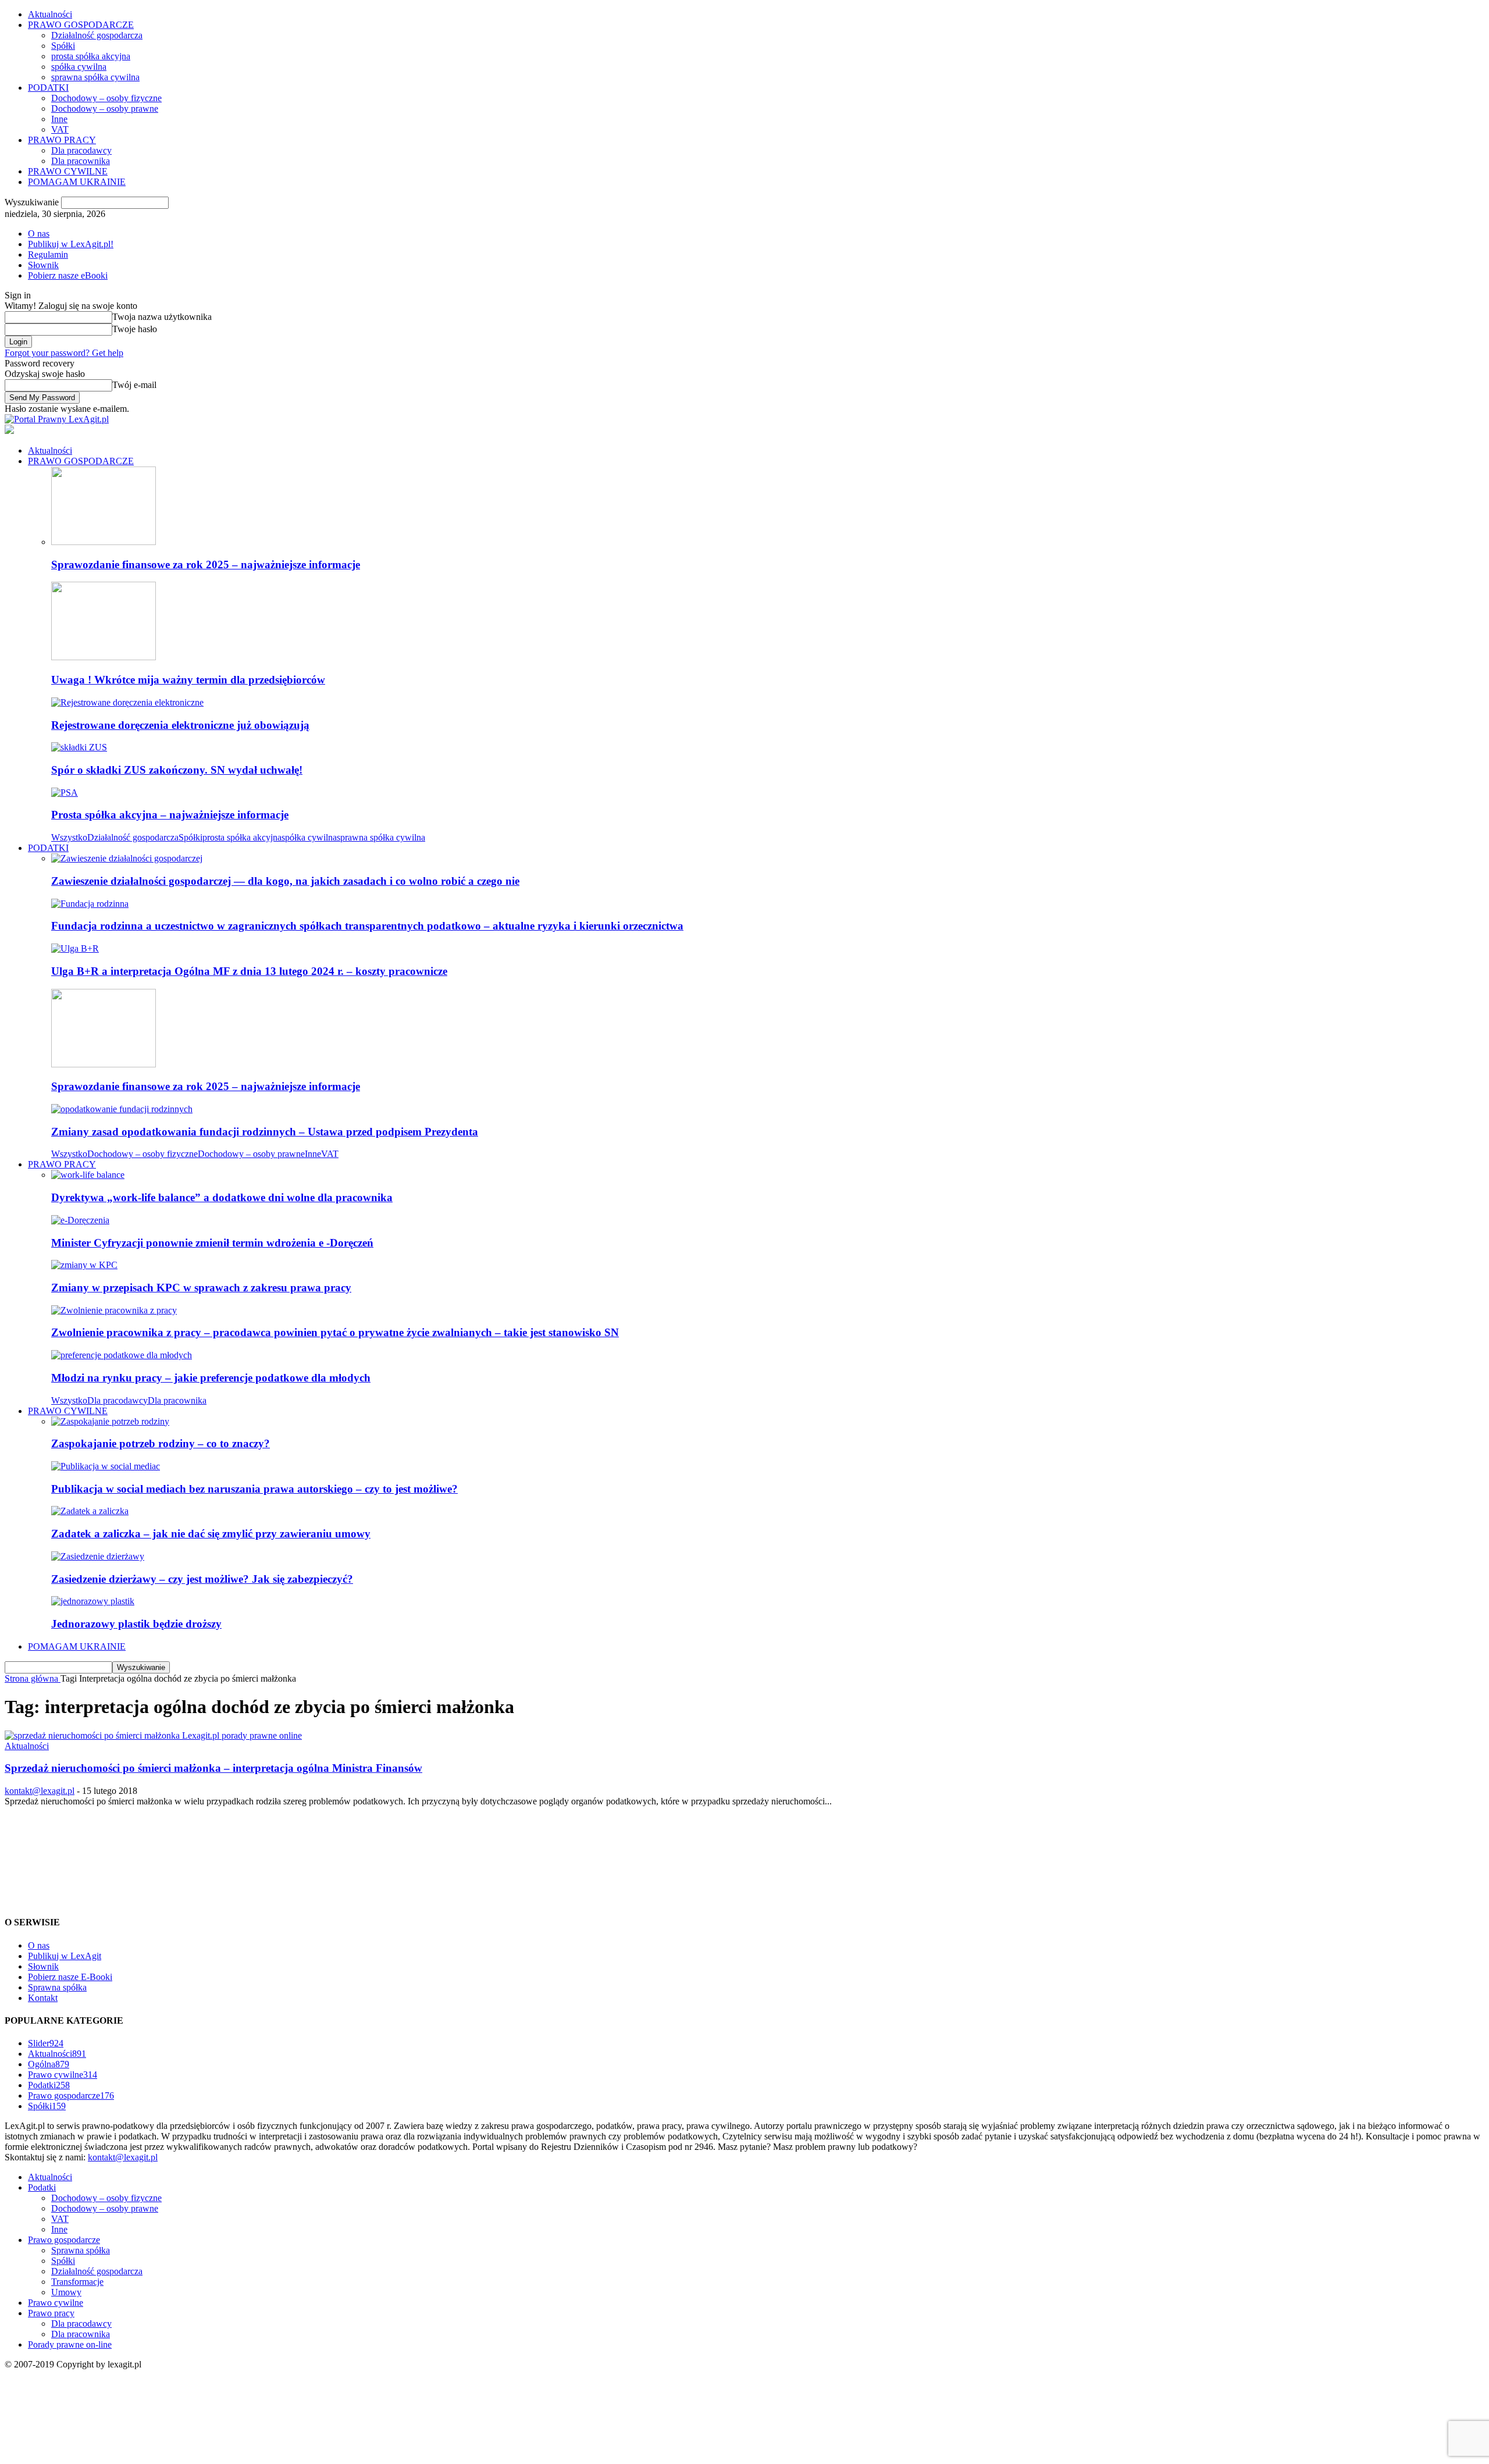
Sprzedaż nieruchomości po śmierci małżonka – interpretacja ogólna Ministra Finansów (213, 1768)
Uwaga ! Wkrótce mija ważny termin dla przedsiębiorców (188, 680)
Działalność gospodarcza (97, 35)
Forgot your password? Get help (64, 353)
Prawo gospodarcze (71, 2096)
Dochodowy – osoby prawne (105, 108)
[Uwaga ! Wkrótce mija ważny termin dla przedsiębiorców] (104, 657)
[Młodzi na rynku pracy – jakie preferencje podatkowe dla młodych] (122, 1355)
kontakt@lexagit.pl (40, 1791)
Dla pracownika (81, 161)
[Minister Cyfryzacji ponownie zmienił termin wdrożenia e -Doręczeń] (80, 1220)
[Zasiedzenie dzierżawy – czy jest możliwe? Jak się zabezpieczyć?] (98, 1556)
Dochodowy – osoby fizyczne (106, 98)
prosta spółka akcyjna (91, 56)
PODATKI (48, 88)
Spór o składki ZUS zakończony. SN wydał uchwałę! (177, 770)
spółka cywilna (79, 67)
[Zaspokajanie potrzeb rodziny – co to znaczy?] (110, 1421)
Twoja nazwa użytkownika (162, 317)
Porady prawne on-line (70, 2344)
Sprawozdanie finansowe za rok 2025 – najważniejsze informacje (206, 565)
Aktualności (50, 14)
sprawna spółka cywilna (95, 77)
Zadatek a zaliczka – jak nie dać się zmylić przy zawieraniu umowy (211, 1534)
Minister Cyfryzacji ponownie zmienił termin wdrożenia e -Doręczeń (212, 1243)
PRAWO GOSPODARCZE (81, 25)
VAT (60, 129)
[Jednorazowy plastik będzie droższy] (93, 1601)
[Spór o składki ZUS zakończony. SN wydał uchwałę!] (79, 747)
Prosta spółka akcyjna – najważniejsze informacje (170, 815)
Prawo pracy (51, 2313)
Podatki (49, 2085)
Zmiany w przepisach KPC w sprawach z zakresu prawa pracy (201, 1288)
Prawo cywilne (63, 2075)
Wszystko (69, 837)
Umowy (66, 2292)
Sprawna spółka (57, 1987)
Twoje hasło (135, 329)
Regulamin (48, 254)
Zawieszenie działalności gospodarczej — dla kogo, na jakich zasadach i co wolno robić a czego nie (285, 881)
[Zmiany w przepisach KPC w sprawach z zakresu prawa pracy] (84, 1265)
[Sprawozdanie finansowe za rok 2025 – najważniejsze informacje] (104, 542)
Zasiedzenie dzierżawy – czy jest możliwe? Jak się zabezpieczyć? (202, 1579)
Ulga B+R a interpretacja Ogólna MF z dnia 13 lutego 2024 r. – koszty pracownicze (249, 971)
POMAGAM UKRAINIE (77, 182)
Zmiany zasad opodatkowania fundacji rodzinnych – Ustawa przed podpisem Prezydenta (265, 1132)
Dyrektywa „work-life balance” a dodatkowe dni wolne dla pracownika (222, 1197)
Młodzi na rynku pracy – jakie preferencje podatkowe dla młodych (211, 1378)
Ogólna (49, 2064)
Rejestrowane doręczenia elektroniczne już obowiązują (180, 725)
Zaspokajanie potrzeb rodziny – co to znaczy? (161, 1443)
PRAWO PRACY (62, 140)
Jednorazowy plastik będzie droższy (136, 1624)
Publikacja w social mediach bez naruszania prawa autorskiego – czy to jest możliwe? (254, 1489)
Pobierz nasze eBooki (68, 275)
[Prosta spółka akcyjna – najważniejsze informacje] (65, 793)
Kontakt (43, 1998)
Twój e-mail (134, 385)
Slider (46, 2043)
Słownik (43, 265)
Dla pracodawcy (81, 150)
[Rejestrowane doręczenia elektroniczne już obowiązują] (127, 702)
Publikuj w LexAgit (65, 1956)
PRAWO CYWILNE (68, 171)
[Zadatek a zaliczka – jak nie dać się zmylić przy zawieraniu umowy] (90, 1511)
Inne (59, 119)
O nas (39, 234)
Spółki (63, 46)
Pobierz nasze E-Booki (70, 1977)
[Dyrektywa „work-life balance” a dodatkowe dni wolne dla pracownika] (88, 1175)
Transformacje (77, 2282)
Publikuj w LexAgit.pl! (71, 244)
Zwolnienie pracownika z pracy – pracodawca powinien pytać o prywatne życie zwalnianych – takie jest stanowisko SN (335, 1332)
